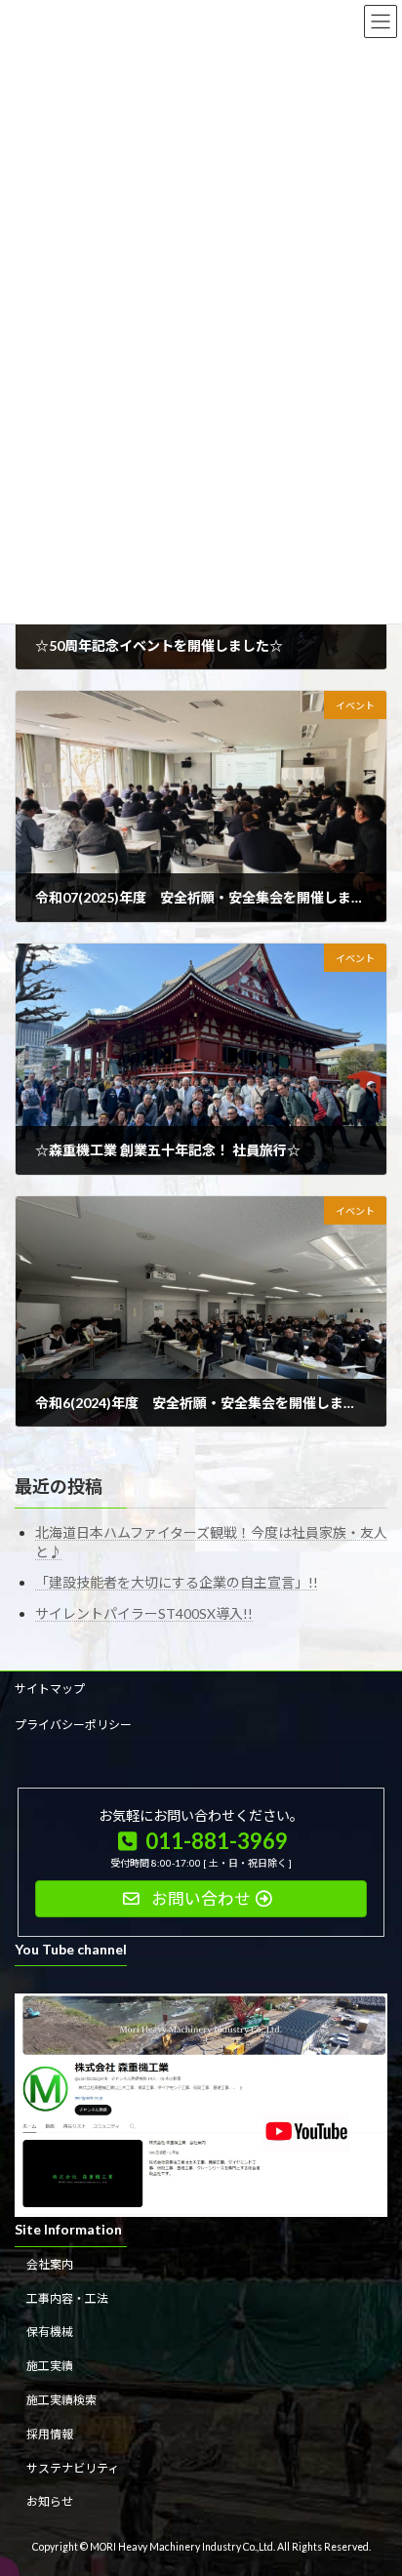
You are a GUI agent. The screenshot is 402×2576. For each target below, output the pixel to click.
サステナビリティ (73, 2467)
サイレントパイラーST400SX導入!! (144, 1613)
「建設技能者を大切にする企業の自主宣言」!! (177, 1583)
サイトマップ (50, 1689)
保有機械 (50, 2332)
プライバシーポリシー (73, 1725)
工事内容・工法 (67, 2297)
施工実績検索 (61, 2400)
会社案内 (50, 2264)
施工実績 (50, 2366)
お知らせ (50, 2501)
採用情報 (50, 2434)
